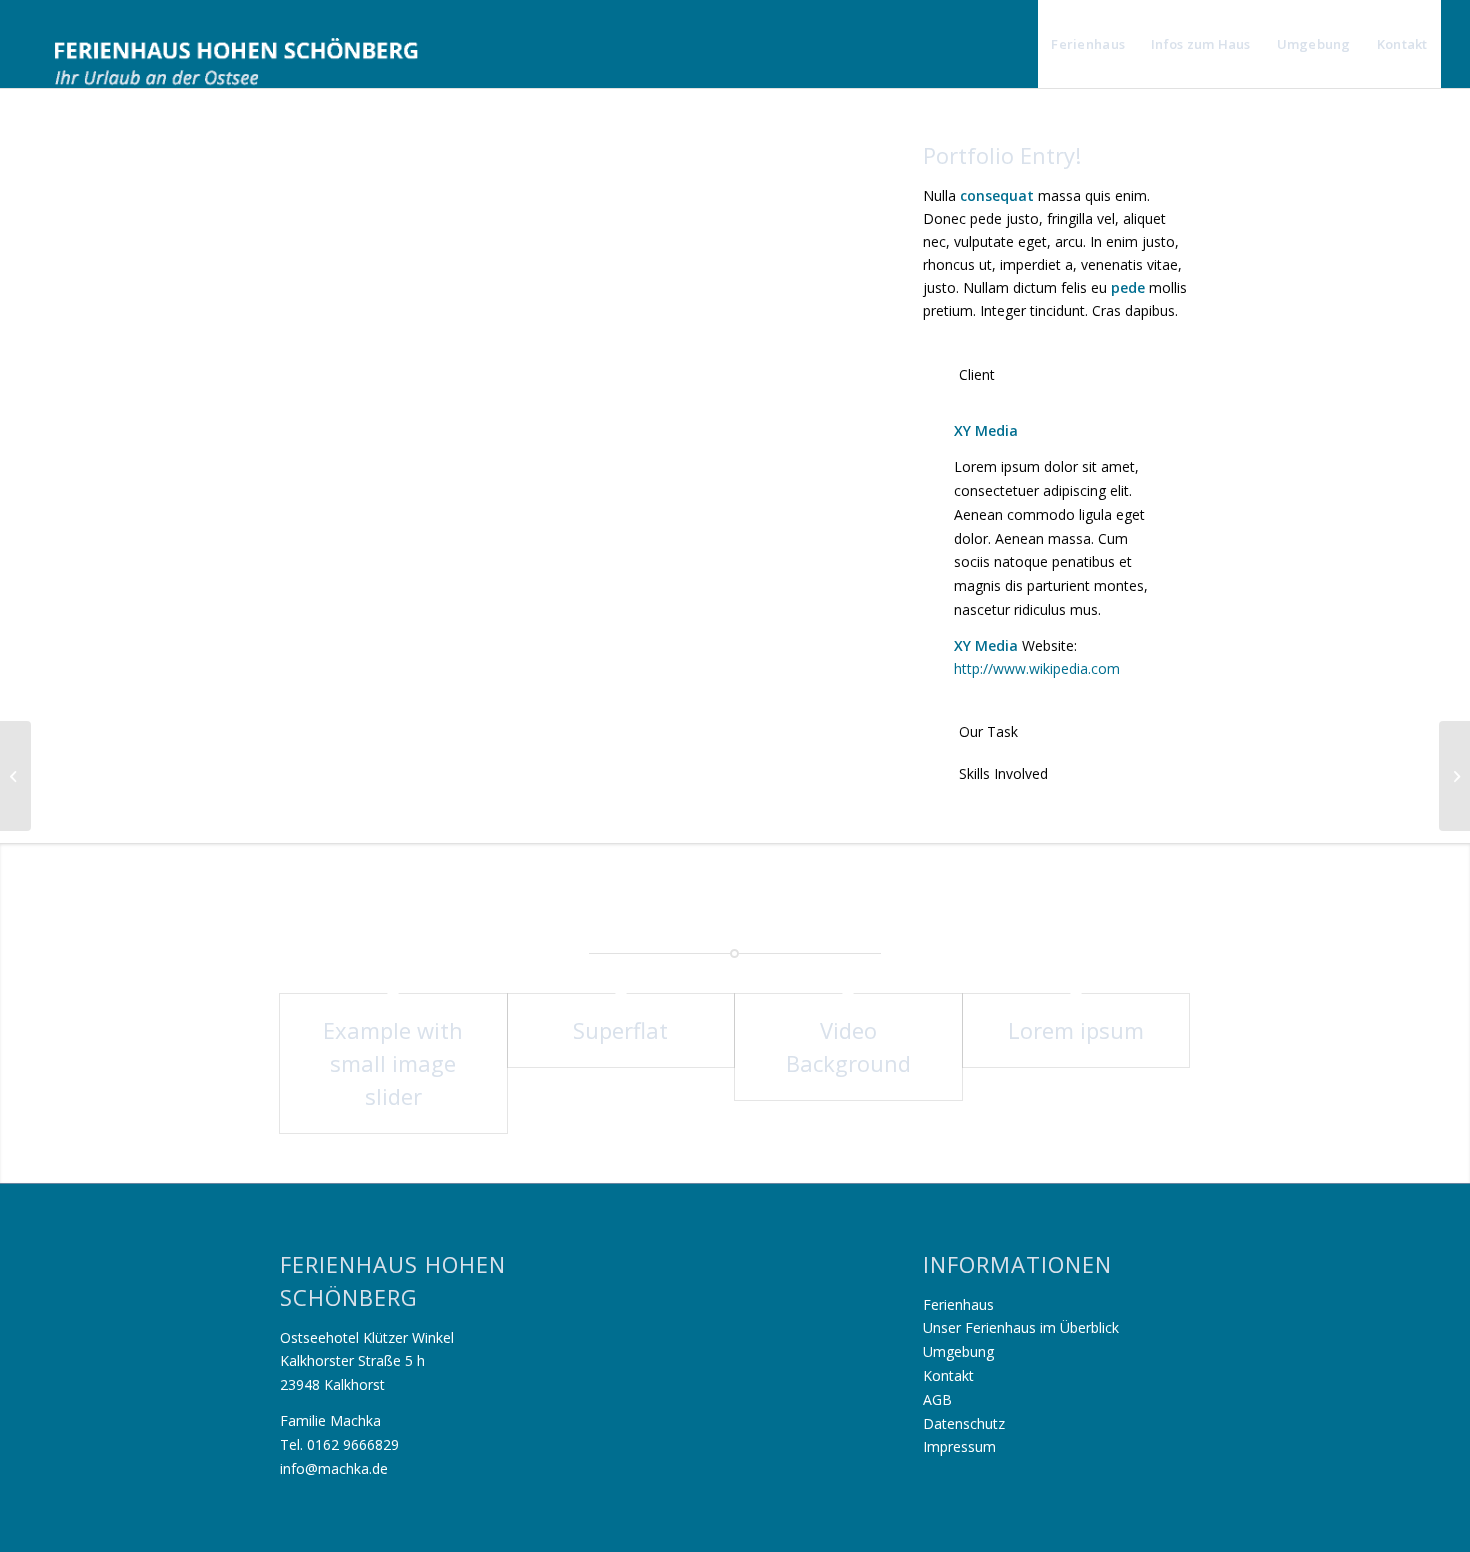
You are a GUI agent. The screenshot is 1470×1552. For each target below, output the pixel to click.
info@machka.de (334, 1468)
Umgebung (958, 1351)
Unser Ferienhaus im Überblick (1021, 1327)
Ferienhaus (958, 1304)
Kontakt (948, 1375)
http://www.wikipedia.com (1037, 668)
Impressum (959, 1446)
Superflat (620, 1030)
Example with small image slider (393, 1063)
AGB (937, 1399)
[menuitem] (1088, 44)
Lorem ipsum (1076, 1030)
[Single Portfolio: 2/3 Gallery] (15, 776)
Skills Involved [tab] (1003, 773)
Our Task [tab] (988, 731)
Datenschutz (964, 1423)
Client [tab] (977, 374)
